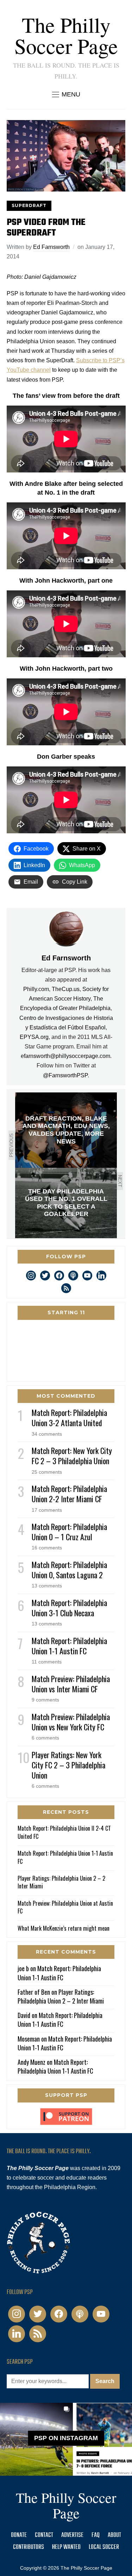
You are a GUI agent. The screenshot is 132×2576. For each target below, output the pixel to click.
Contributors (29, 2547)
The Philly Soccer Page (66, 35)
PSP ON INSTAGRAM (66, 2438)
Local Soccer (104, 2547)
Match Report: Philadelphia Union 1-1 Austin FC (69, 1646)
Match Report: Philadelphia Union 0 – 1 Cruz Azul (69, 1532)
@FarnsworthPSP (65, 1075)
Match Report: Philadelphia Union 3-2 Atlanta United (69, 1418)
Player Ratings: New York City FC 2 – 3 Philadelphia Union (68, 1765)
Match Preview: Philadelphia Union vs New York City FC (71, 1722)
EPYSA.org (34, 1037)
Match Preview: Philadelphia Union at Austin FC (65, 1907)
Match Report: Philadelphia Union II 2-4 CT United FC (64, 1832)
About (114, 2535)
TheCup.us (66, 989)
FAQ (96, 2535)
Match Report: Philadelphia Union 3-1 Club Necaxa (69, 1608)
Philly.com (36, 989)
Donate (19, 2535)
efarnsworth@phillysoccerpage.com (65, 1056)
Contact (44, 2535)
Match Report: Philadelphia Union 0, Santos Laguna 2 (69, 1570)
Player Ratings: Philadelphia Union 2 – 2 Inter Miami (61, 1882)
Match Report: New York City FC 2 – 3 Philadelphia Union (72, 1456)
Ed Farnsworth (51, 247)
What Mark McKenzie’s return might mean (64, 1928)
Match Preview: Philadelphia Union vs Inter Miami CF (71, 1684)
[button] (66, 94)
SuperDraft (29, 205)
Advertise (72, 2535)
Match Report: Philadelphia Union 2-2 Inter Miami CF (69, 1494)
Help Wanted (66, 2547)
